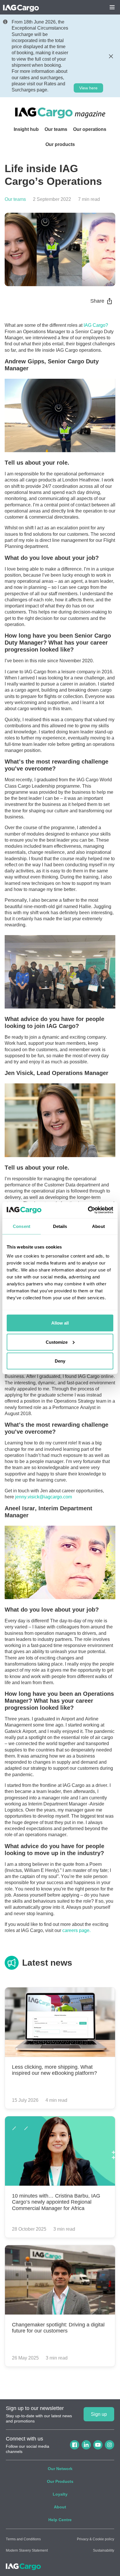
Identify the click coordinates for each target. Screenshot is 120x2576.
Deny (60, 1361)
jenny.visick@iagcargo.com (44, 1497)
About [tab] (98, 1226)
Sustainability (104, 2550)
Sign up (99, 2414)
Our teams (56, 129)
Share (97, 301)
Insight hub (26, 129)
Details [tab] (60, 1226)
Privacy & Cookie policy (96, 2539)
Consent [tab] (22, 1226)
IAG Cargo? (96, 325)
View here (88, 88)
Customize (57, 1342)
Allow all (60, 1323)
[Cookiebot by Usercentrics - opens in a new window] (88, 1210)
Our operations (90, 129)
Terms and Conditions (23, 2539)
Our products (60, 144)
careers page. (76, 1930)
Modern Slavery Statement (27, 2550)
